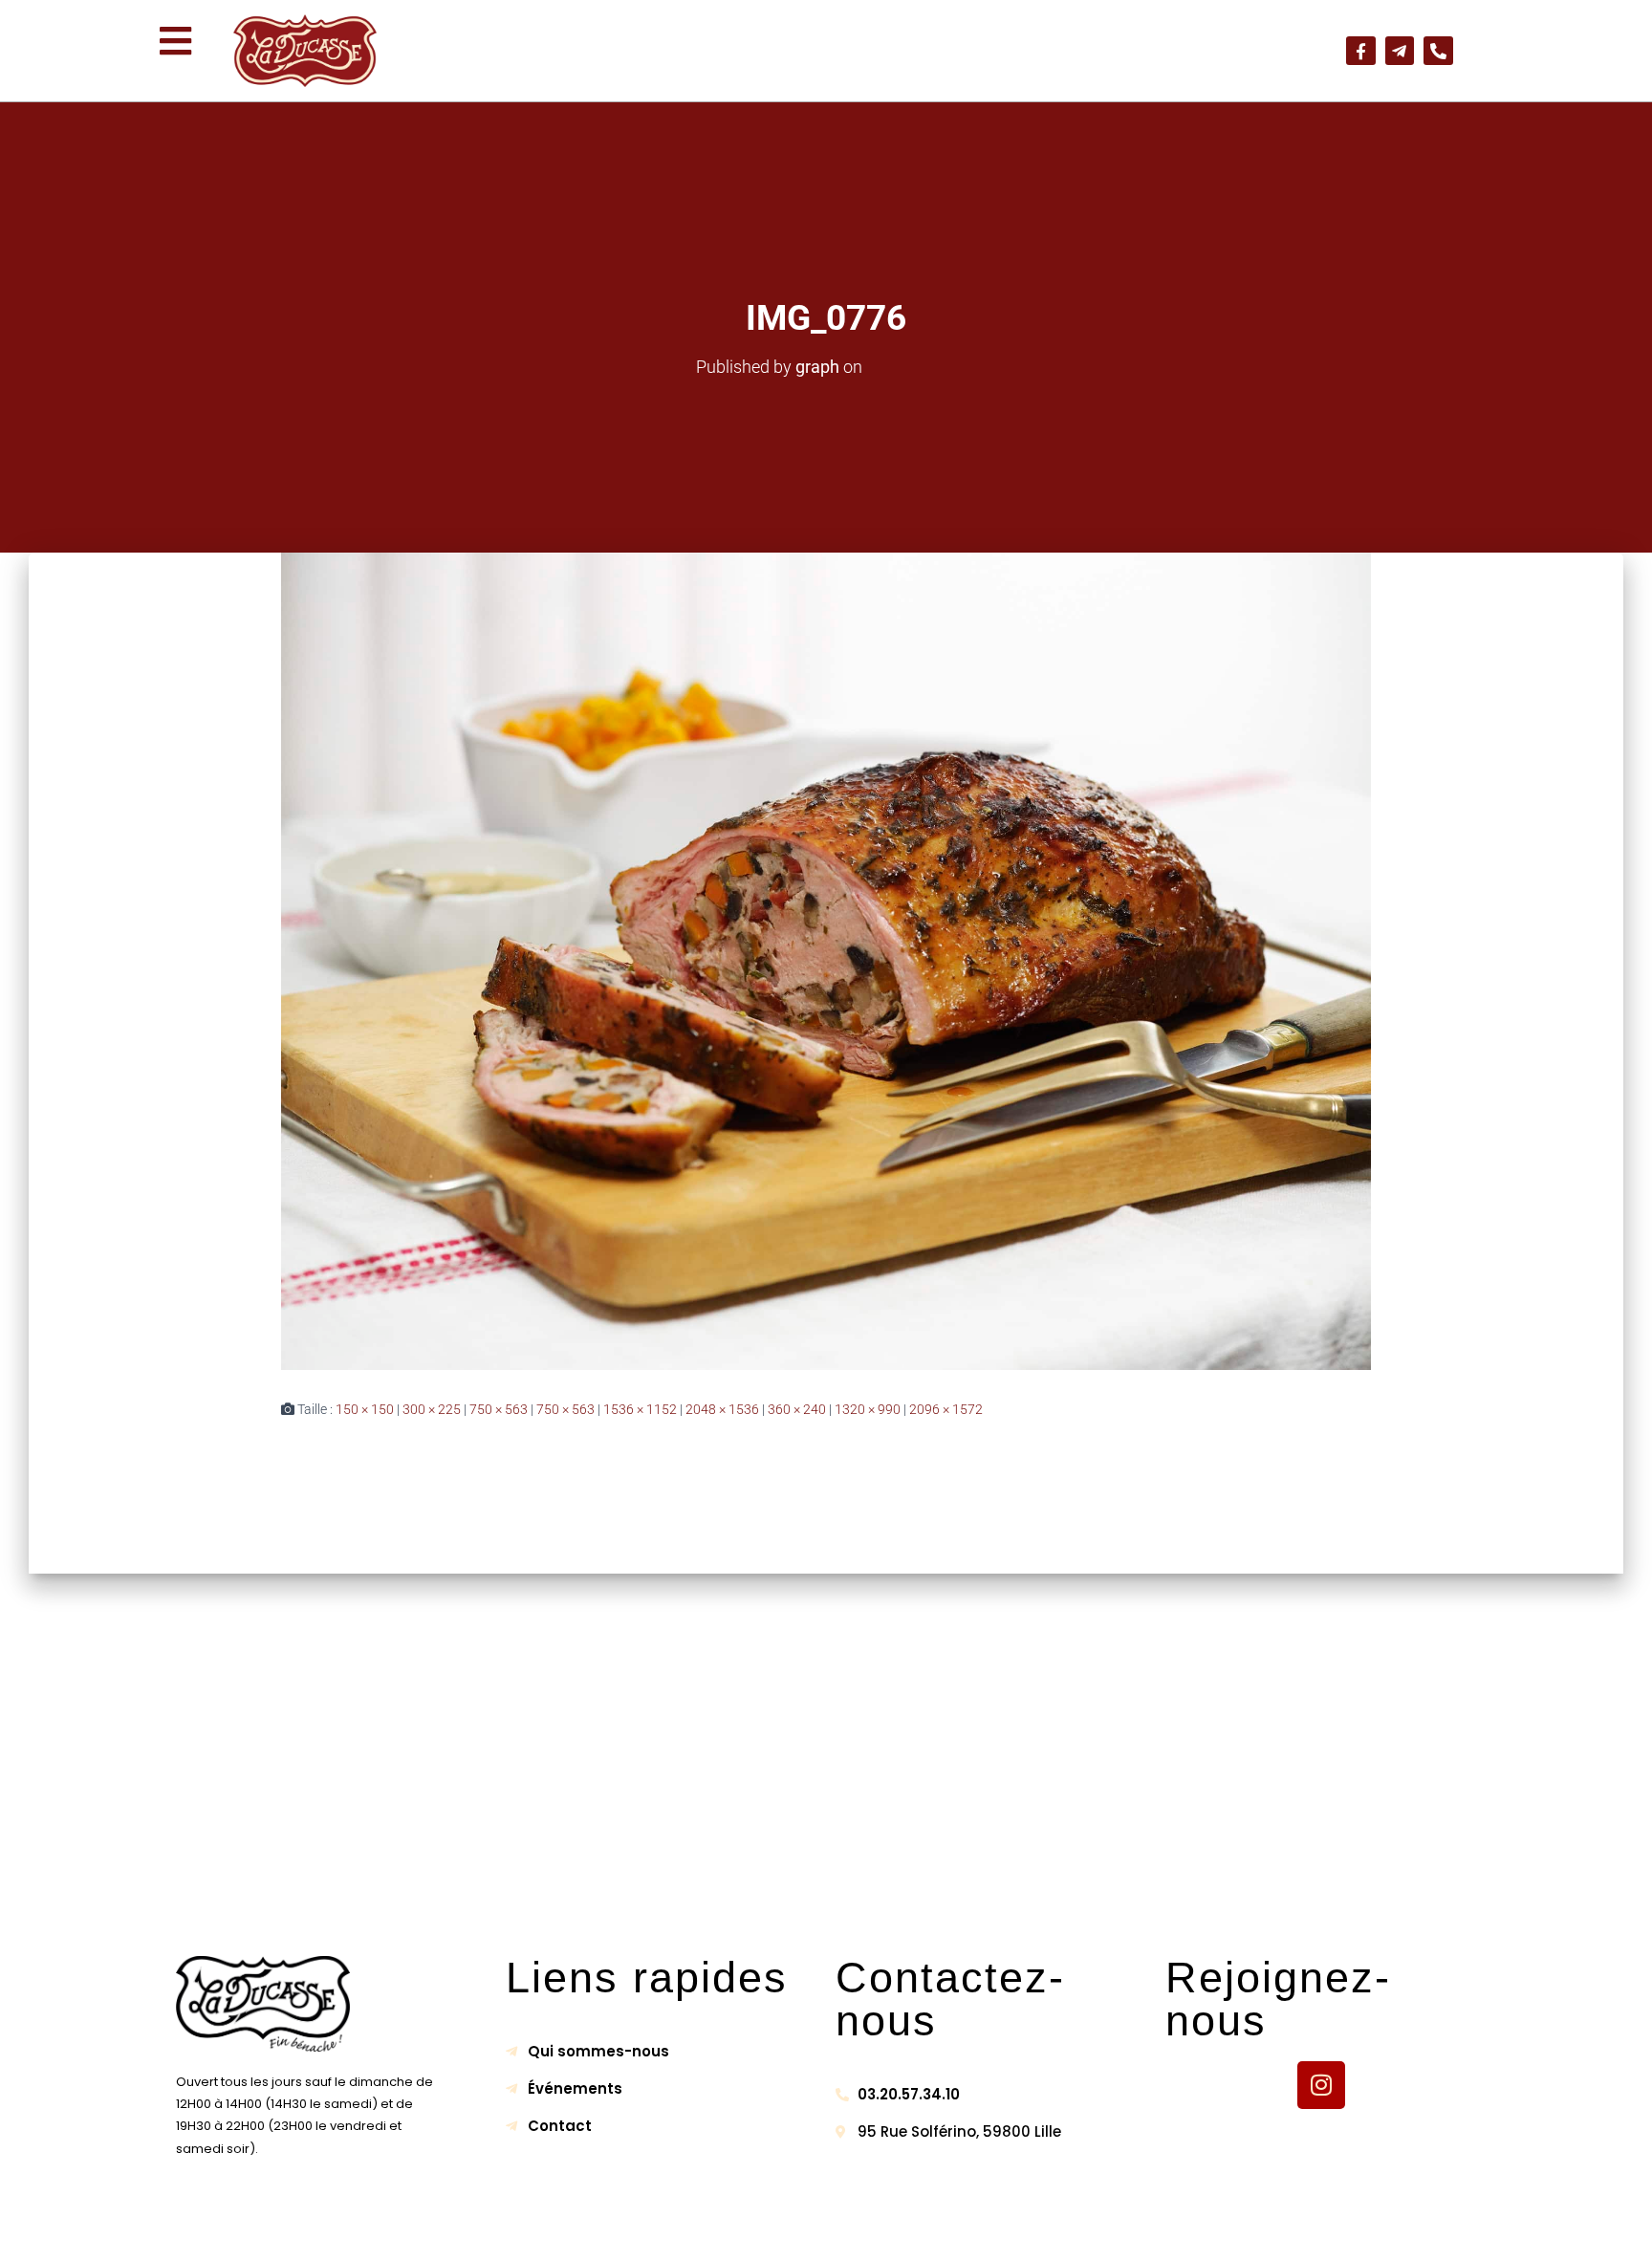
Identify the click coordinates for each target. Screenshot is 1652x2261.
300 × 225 (432, 1409)
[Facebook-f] (1361, 51)
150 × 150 (365, 1409)
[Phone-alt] (1438, 51)
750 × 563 (499, 1409)
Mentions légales (630, 2229)
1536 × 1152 (640, 1409)
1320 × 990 (868, 1409)
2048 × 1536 (722, 1409)
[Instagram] (1321, 2085)
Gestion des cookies (1010, 2229)
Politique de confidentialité (814, 2229)
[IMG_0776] (826, 961)
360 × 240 (797, 1409)
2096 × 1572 (946, 1409)
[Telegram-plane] (1400, 51)
